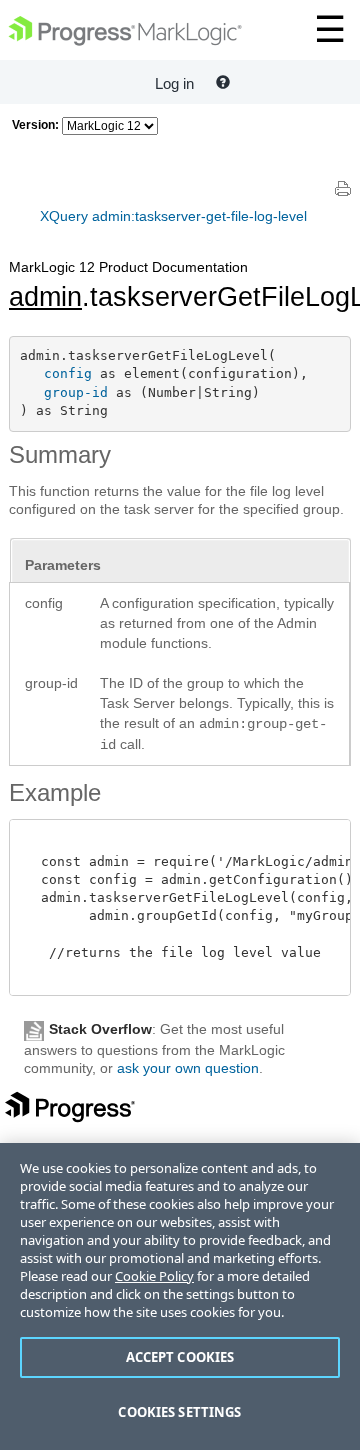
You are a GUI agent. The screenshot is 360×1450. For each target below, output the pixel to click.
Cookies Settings (179, 1412)
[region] (180, 1296)
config (68, 373)
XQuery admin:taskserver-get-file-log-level (173, 216)
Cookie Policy (154, 1276)
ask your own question (188, 1068)
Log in (174, 83)
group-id (76, 392)
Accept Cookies (180, 1357)
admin (45, 297)
